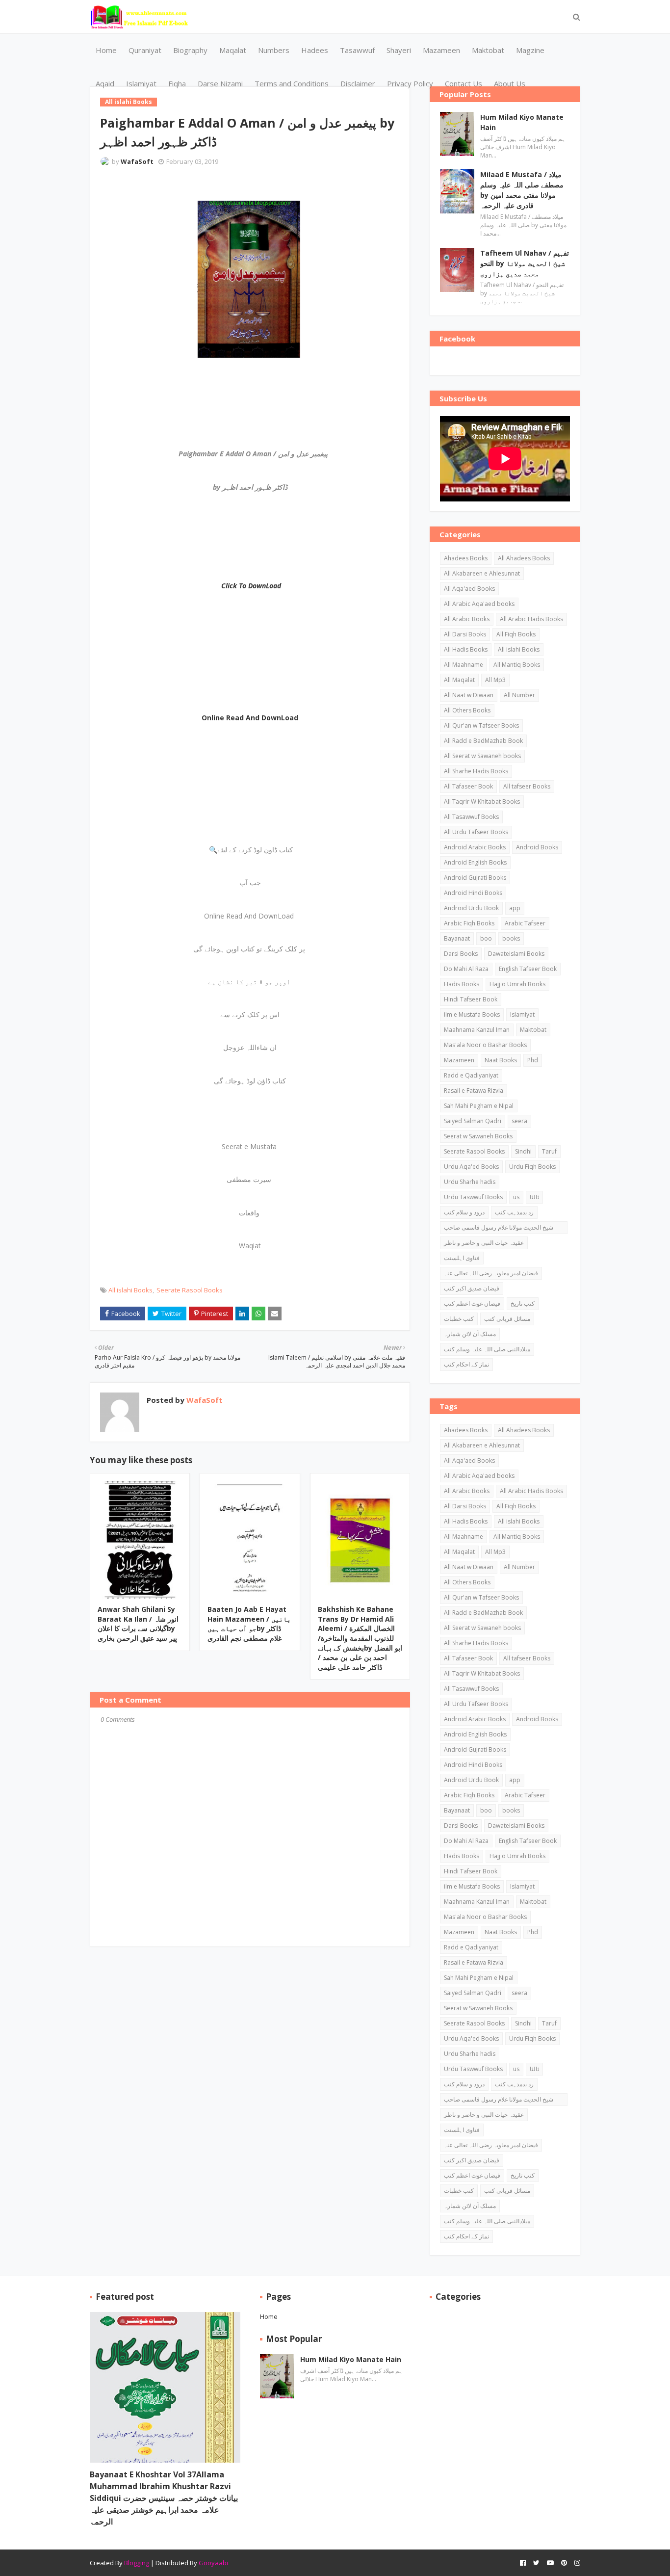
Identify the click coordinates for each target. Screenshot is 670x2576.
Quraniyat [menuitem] (145, 50)
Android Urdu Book (471, 908)
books (511, 938)
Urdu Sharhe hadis (470, 1182)
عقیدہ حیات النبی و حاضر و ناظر (484, 1243)
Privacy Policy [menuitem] (410, 83)
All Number (519, 695)
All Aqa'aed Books (469, 589)
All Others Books (467, 710)
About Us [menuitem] (510, 83)
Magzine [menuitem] (530, 50)
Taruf (549, 1151)
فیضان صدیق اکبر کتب (472, 1288)
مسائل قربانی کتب (507, 1319)
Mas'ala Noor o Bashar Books (485, 1045)
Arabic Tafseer (525, 923)
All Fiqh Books (516, 634)
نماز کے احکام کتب (466, 1364)
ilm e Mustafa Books (472, 1014)
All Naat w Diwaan (469, 695)
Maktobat (533, 1030)
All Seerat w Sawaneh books (482, 756)
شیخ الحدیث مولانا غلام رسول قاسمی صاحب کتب (499, 1229)
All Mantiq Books (517, 665)
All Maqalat (459, 680)
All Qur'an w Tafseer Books (481, 725)
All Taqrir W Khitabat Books (482, 802)
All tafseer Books (527, 786)
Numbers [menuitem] (274, 50)
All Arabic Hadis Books (531, 619)
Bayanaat (457, 938)
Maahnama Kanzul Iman (477, 1030)
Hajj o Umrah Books (517, 984)
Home (269, 2316)
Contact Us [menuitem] (464, 83)
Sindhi (523, 1151)
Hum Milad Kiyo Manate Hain (522, 122)
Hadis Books (462, 984)
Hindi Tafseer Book (471, 999)
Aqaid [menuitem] (105, 83)
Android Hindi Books (473, 893)
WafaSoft (137, 161)
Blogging (137, 2563)
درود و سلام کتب (464, 1212)
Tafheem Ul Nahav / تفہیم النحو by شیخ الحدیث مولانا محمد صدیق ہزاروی (525, 263)
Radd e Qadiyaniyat (471, 1075)
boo (486, 938)
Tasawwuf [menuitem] (357, 50)
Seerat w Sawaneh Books (478, 1136)
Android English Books (475, 862)
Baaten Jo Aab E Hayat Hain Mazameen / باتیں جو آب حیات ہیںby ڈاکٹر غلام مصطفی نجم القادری (249, 1624)
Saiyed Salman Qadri (473, 1121)
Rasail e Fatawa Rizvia (474, 1091)
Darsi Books (461, 954)
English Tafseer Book (528, 969)
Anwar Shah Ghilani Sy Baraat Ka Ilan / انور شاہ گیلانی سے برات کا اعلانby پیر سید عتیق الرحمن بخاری (138, 1624)
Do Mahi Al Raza (466, 969)
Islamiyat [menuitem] (141, 83)
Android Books (537, 847)
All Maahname (464, 665)
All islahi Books (130, 1290)
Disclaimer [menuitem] (358, 83)
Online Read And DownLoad (250, 718)
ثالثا (534, 1197)
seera (519, 1121)
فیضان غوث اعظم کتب (472, 1303)
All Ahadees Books (524, 558)
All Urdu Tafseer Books (476, 832)
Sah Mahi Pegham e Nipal (479, 1106)
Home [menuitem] (106, 50)
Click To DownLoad (251, 586)
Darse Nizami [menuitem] (220, 83)
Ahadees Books (466, 558)
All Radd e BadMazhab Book (483, 741)
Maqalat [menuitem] (233, 50)
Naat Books (501, 1060)
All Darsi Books (465, 634)
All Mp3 (495, 680)
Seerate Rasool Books (190, 1290)
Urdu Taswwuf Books (473, 1197)
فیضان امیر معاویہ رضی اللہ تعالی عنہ (491, 1273)
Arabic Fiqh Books (469, 923)
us (516, 1197)
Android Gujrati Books (475, 878)
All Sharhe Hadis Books (476, 771)
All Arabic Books (467, 619)
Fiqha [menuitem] (177, 83)
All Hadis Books (466, 649)
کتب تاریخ (523, 1303)
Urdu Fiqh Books (532, 1167)
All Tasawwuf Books (471, 817)
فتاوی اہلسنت (462, 1258)
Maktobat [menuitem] (488, 50)
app (515, 908)
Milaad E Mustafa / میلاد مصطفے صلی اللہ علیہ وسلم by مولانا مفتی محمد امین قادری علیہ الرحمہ (522, 190)
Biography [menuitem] (190, 50)
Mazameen (459, 1060)
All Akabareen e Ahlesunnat (482, 573)
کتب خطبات (459, 1319)
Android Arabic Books (475, 847)
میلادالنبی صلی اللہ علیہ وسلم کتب (487, 1349)
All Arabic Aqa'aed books (479, 604)
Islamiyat (522, 1014)
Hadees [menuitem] (315, 50)
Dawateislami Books (516, 954)
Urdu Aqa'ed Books (471, 1167)
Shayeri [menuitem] (399, 50)
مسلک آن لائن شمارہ (470, 1334)
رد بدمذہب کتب (514, 1212)
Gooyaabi (213, 2563)
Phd (533, 1060)
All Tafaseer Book (468, 786)
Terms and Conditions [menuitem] (292, 83)
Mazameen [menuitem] (441, 50)
